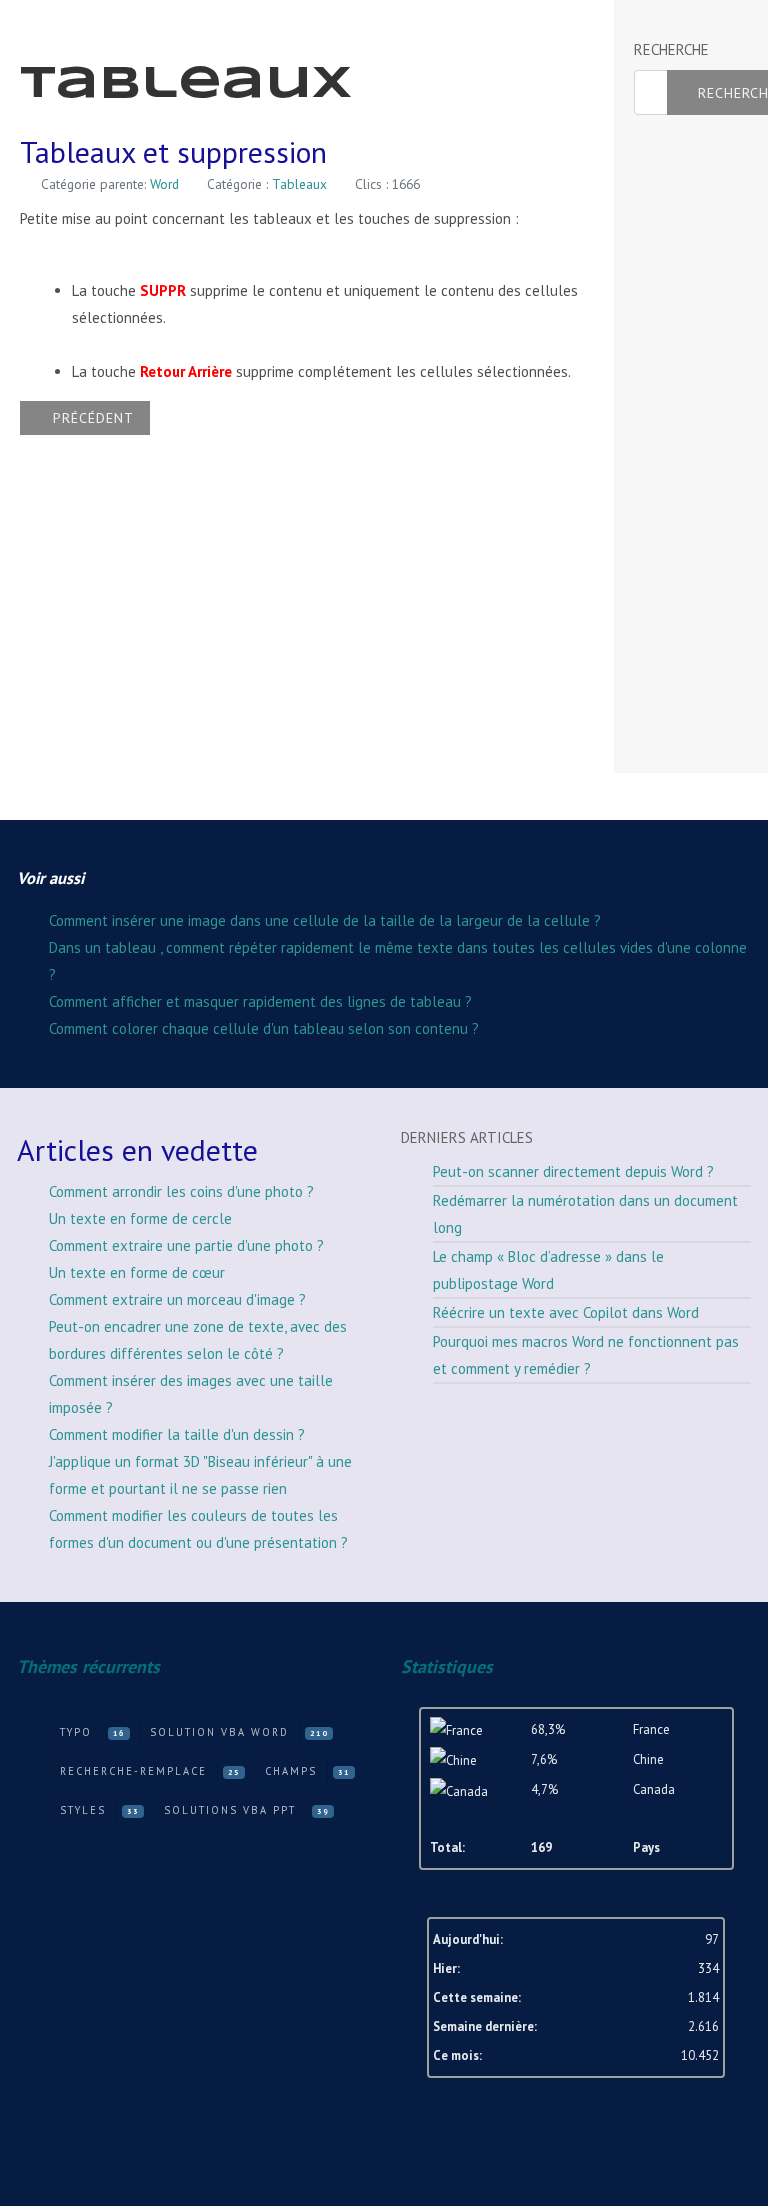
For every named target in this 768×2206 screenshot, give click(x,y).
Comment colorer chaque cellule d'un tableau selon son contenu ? (264, 1028)
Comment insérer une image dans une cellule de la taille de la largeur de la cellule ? (325, 920)
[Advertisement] (700, 445)
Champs (291, 1771)
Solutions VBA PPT (230, 1810)
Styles (83, 1810)
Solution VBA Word (219, 1732)
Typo (76, 1732)
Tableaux (299, 184)
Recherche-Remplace (133, 1771)
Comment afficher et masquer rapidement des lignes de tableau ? (260, 1001)
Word (164, 184)
